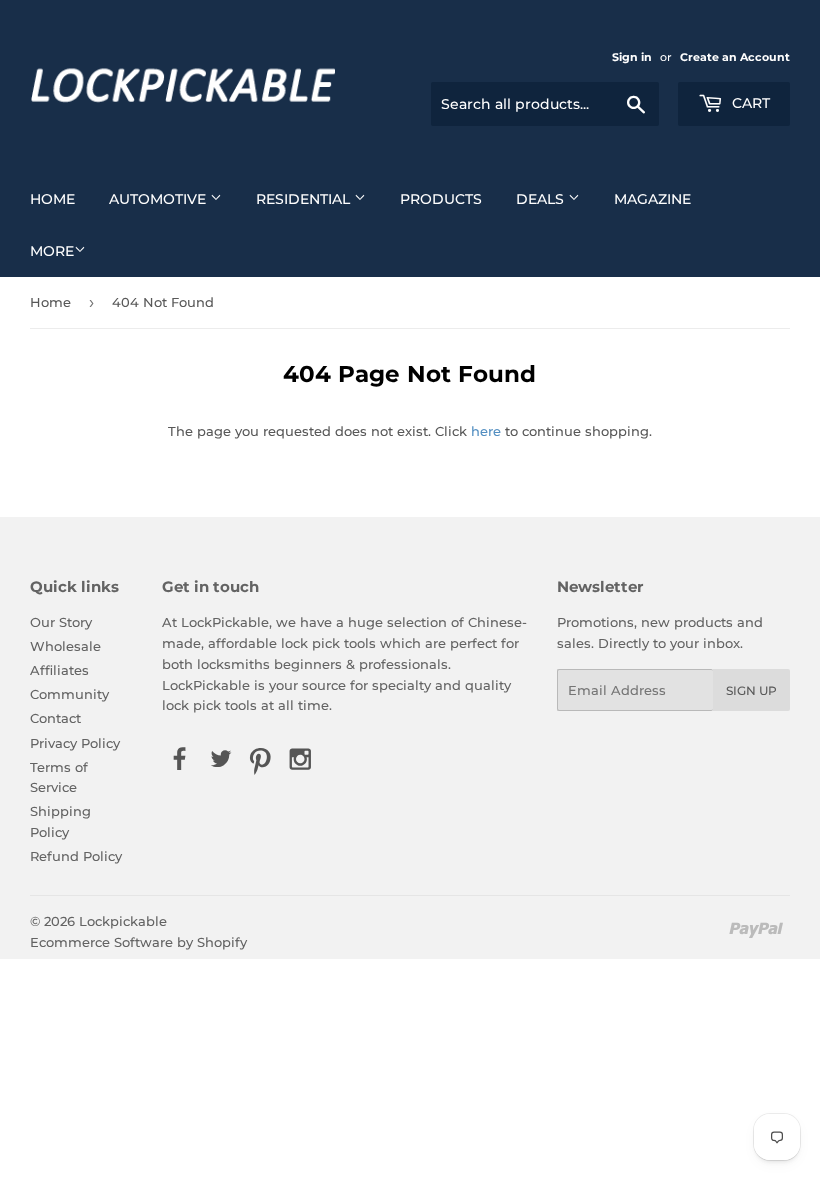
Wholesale (65, 646)
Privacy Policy (75, 743)
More (52, 251)
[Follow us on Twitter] (220, 760)
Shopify (222, 942)
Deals (542, 199)
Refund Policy (76, 856)
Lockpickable (123, 921)
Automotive (159, 199)
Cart (749, 103)
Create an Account (735, 57)
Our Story (61, 622)
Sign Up (751, 690)
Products (441, 199)
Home (52, 199)
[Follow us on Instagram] (301, 760)
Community (69, 694)
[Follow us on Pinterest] (260, 760)
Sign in (632, 57)
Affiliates (59, 670)
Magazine (652, 199)
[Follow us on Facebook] (180, 760)
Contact (55, 718)
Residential (305, 199)
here (486, 431)
